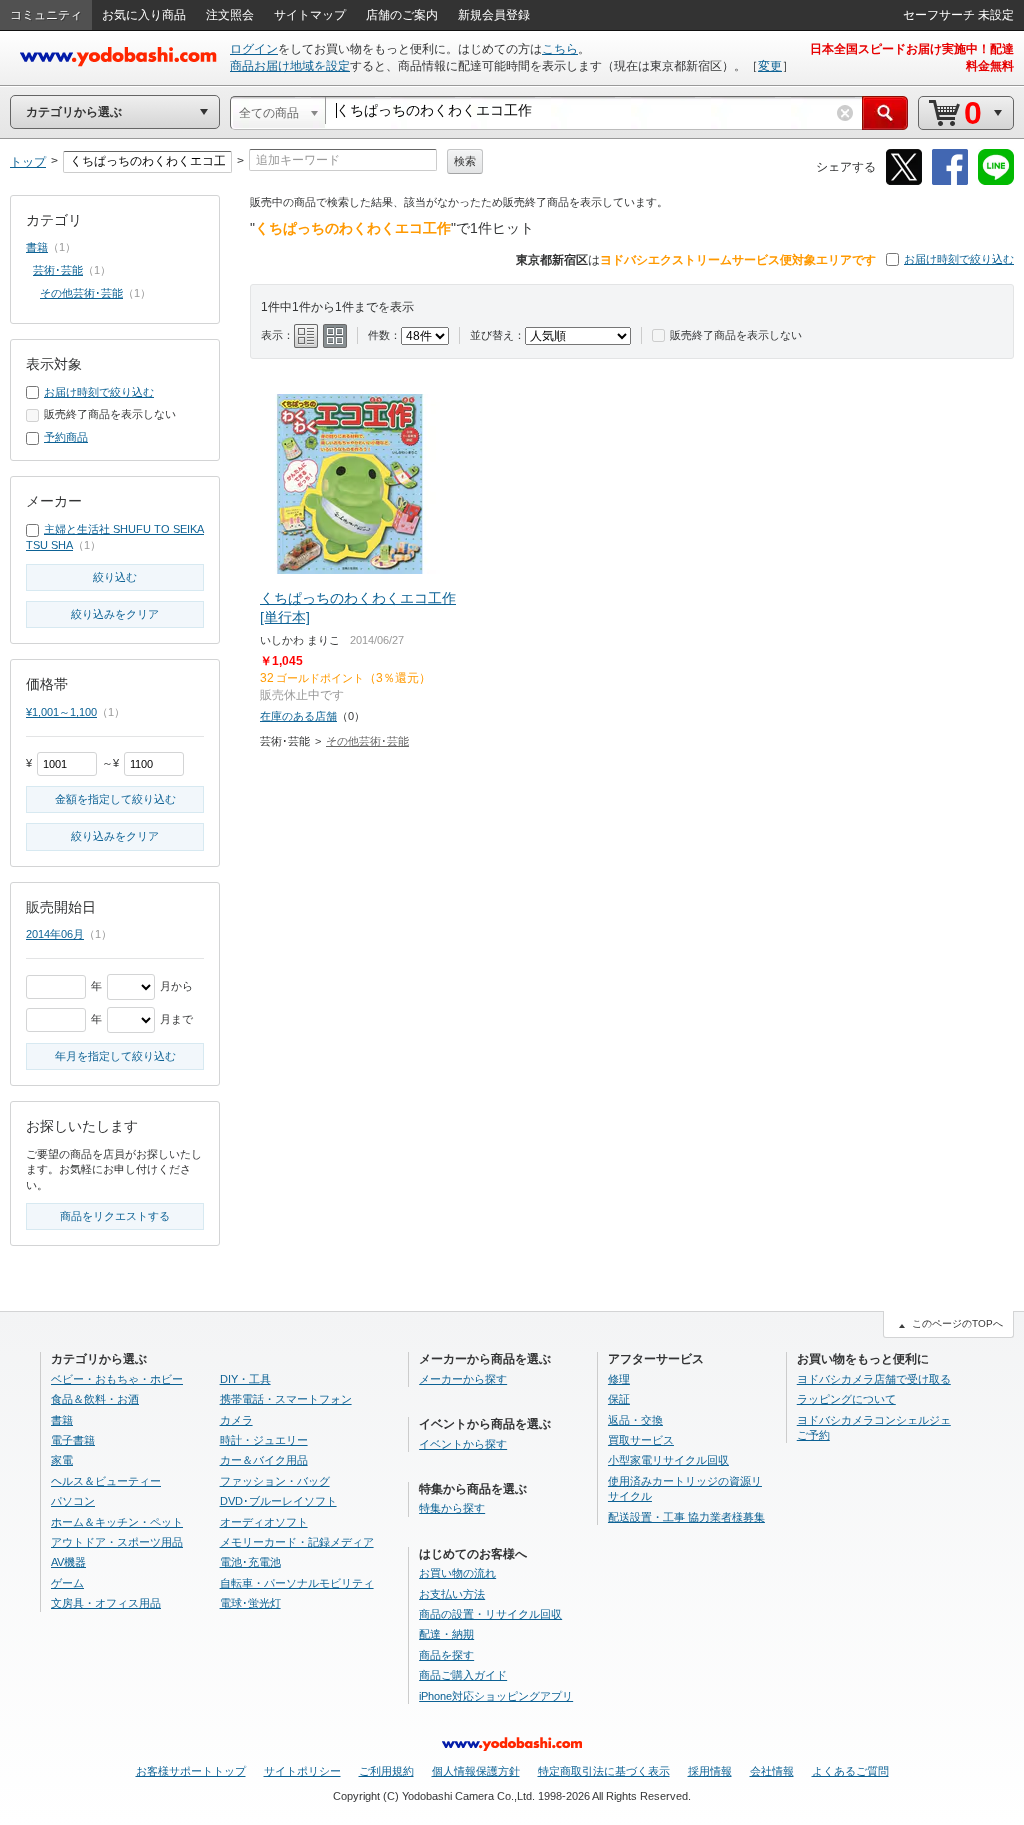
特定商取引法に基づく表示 (604, 1771)
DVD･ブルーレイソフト (278, 1501)
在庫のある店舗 (298, 716)
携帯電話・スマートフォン (286, 1399)
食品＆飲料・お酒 (95, 1399)
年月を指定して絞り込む (115, 1056)
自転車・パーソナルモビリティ (297, 1583)
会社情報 (772, 1771)
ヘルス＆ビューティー (106, 1481)
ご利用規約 (386, 1771)
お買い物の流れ (457, 1573)
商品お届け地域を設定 (290, 66)
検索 (465, 161)
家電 (62, 1460)
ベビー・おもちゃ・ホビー (117, 1379)
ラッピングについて (846, 1399)
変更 (770, 66)
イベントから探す (463, 1444)
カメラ (236, 1420)
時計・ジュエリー (264, 1440)
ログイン (254, 49)
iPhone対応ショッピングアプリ (496, 1696)
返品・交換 (635, 1420)
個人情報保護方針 (476, 1771)
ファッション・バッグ (275, 1481)
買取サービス (641, 1440)
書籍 (37, 247)
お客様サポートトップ (191, 1771)
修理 (619, 1379)
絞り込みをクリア (115, 614)
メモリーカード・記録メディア (297, 1542)
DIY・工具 (245, 1379)
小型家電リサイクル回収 (668, 1460)
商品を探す (446, 1655)
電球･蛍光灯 (250, 1603)
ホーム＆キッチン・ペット (117, 1522)
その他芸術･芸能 (367, 741)
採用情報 (710, 1771)
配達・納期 (446, 1634)
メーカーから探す (463, 1379)
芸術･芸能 (58, 270)
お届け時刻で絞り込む (959, 259)
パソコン (73, 1501)
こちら (560, 49)
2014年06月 (55, 934)
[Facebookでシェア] (950, 181)
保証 (619, 1399)
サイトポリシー (302, 1771)
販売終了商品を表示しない (736, 335)
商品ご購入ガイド (463, 1675)
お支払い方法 (452, 1594)
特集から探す (452, 1508)
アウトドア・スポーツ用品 (117, 1542)
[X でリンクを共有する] (904, 181)
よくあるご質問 (850, 1771)
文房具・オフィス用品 (106, 1603)
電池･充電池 (250, 1562)
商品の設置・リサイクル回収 (490, 1614)
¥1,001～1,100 (61, 712)
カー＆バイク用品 (264, 1460)
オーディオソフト (264, 1522)
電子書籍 (73, 1440)
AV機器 (68, 1562)
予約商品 (66, 437)
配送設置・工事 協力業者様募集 (686, 1517)
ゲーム (67, 1583)
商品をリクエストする (115, 1216)
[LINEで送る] (996, 181)
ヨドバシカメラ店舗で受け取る (874, 1379)
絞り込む (115, 577)
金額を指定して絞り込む (115, 799)
